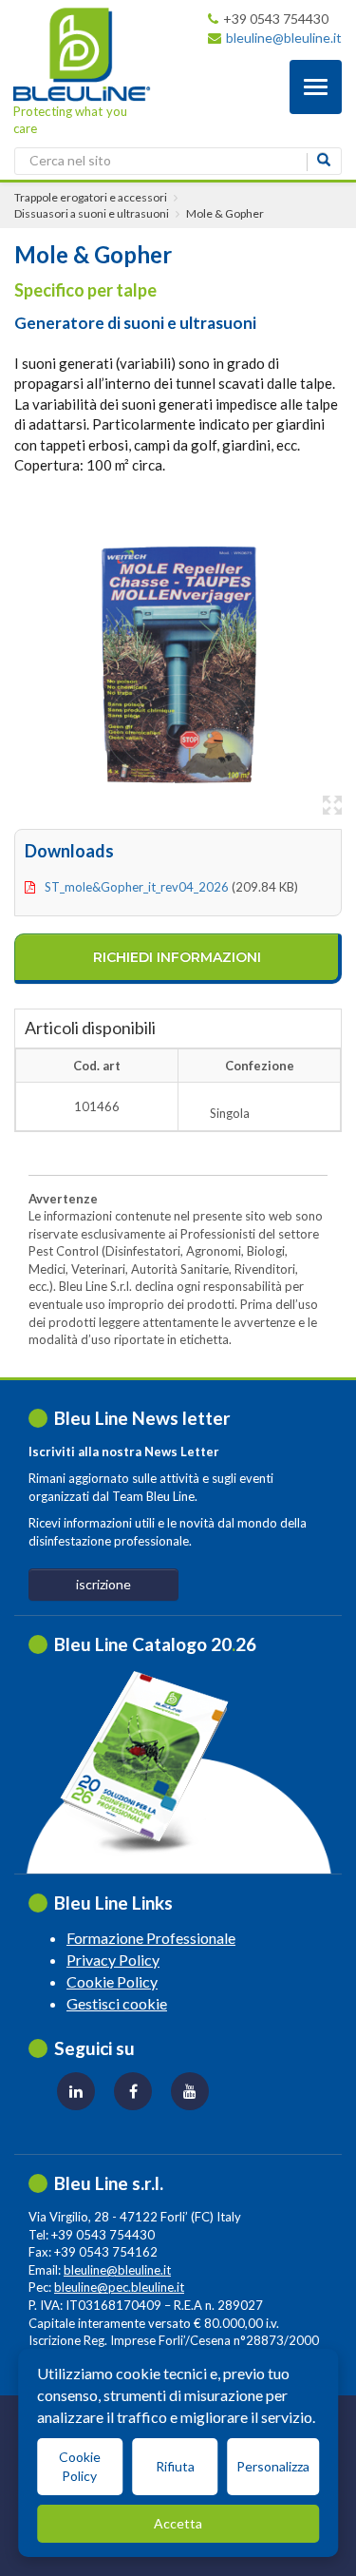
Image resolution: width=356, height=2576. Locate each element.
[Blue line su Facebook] (133, 2091)
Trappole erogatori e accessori (91, 197)
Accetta (178, 2523)
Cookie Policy (112, 1981)
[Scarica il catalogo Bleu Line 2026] (153, 1762)
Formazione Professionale (151, 1938)
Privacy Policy (113, 1960)
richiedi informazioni (177, 957)
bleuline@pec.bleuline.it (119, 2287)
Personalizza (273, 2466)
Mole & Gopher (225, 213)
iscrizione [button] (103, 1584)
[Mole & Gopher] (178, 661)
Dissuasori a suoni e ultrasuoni (92, 213)
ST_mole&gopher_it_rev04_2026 (137, 887)
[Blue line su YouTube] (190, 2091)
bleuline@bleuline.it (284, 38)
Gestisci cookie (117, 2003)
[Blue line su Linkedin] (76, 2091)
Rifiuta (175, 2466)
